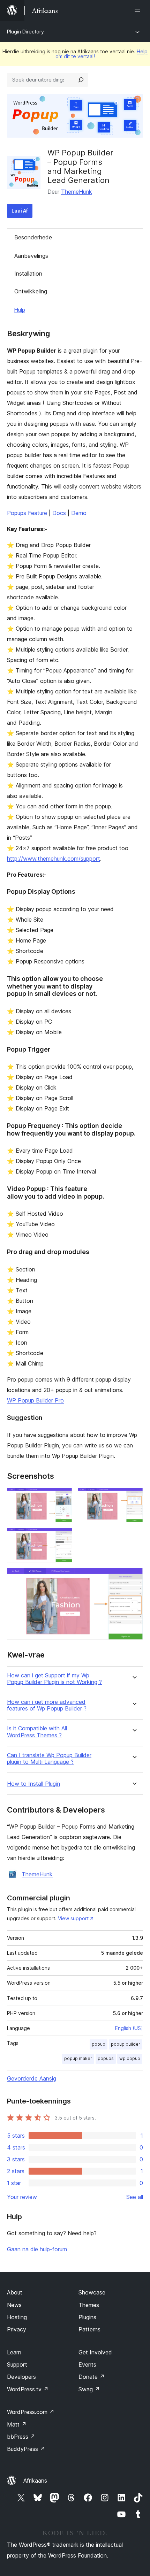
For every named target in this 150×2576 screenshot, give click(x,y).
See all (135, 2197)
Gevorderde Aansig (32, 2078)
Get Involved (95, 2352)
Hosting (17, 2317)
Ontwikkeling (31, 291)
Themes (89, 2305)
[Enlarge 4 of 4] (134, 1577)
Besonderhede (33, 237)
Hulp (20, 310)
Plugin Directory (25, 32)
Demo (79, 513)
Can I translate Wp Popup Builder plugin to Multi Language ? (49, 1759)
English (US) (129, 2028)
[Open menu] (139, 10)
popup (99, 2044)
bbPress (21, 2437)
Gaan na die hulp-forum (37, 2249)
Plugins (87, 2317)
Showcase (92, 2292)
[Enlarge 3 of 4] (63, 1537)
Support (17, 2364)
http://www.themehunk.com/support (54, 859)
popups (106, 2058)
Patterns (89, 2329)
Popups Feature (27, 513)
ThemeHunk (77, 192)
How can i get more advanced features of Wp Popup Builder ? (47, 1705)
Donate (92, 2377)
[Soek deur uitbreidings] (81, 80)
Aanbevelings (31, 256)
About (15, 2292)
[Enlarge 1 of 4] (63, 1497)
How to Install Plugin (33, 1784)
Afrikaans (35, 2481)
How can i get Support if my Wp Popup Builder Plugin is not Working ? (54, 1679)
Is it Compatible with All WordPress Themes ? (37, 1732)
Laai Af (20, 211)
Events (87, 2364)
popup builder (126, 2044)
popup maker (78, 2058)
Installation (28, 274)
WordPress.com (31, 2412)
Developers (21, 2377)
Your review (22, 2197)
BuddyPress (26, 2449)
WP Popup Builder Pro (35, 1400)
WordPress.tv (28, 2389)
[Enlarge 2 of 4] (134, 1497)
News (14, 2305)
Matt (17, 2424)
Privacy (17, 2329)
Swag (89, 2389)
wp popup (130, 2058)
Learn (14, 2352)
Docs (59, 513)
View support (73, 1918)
